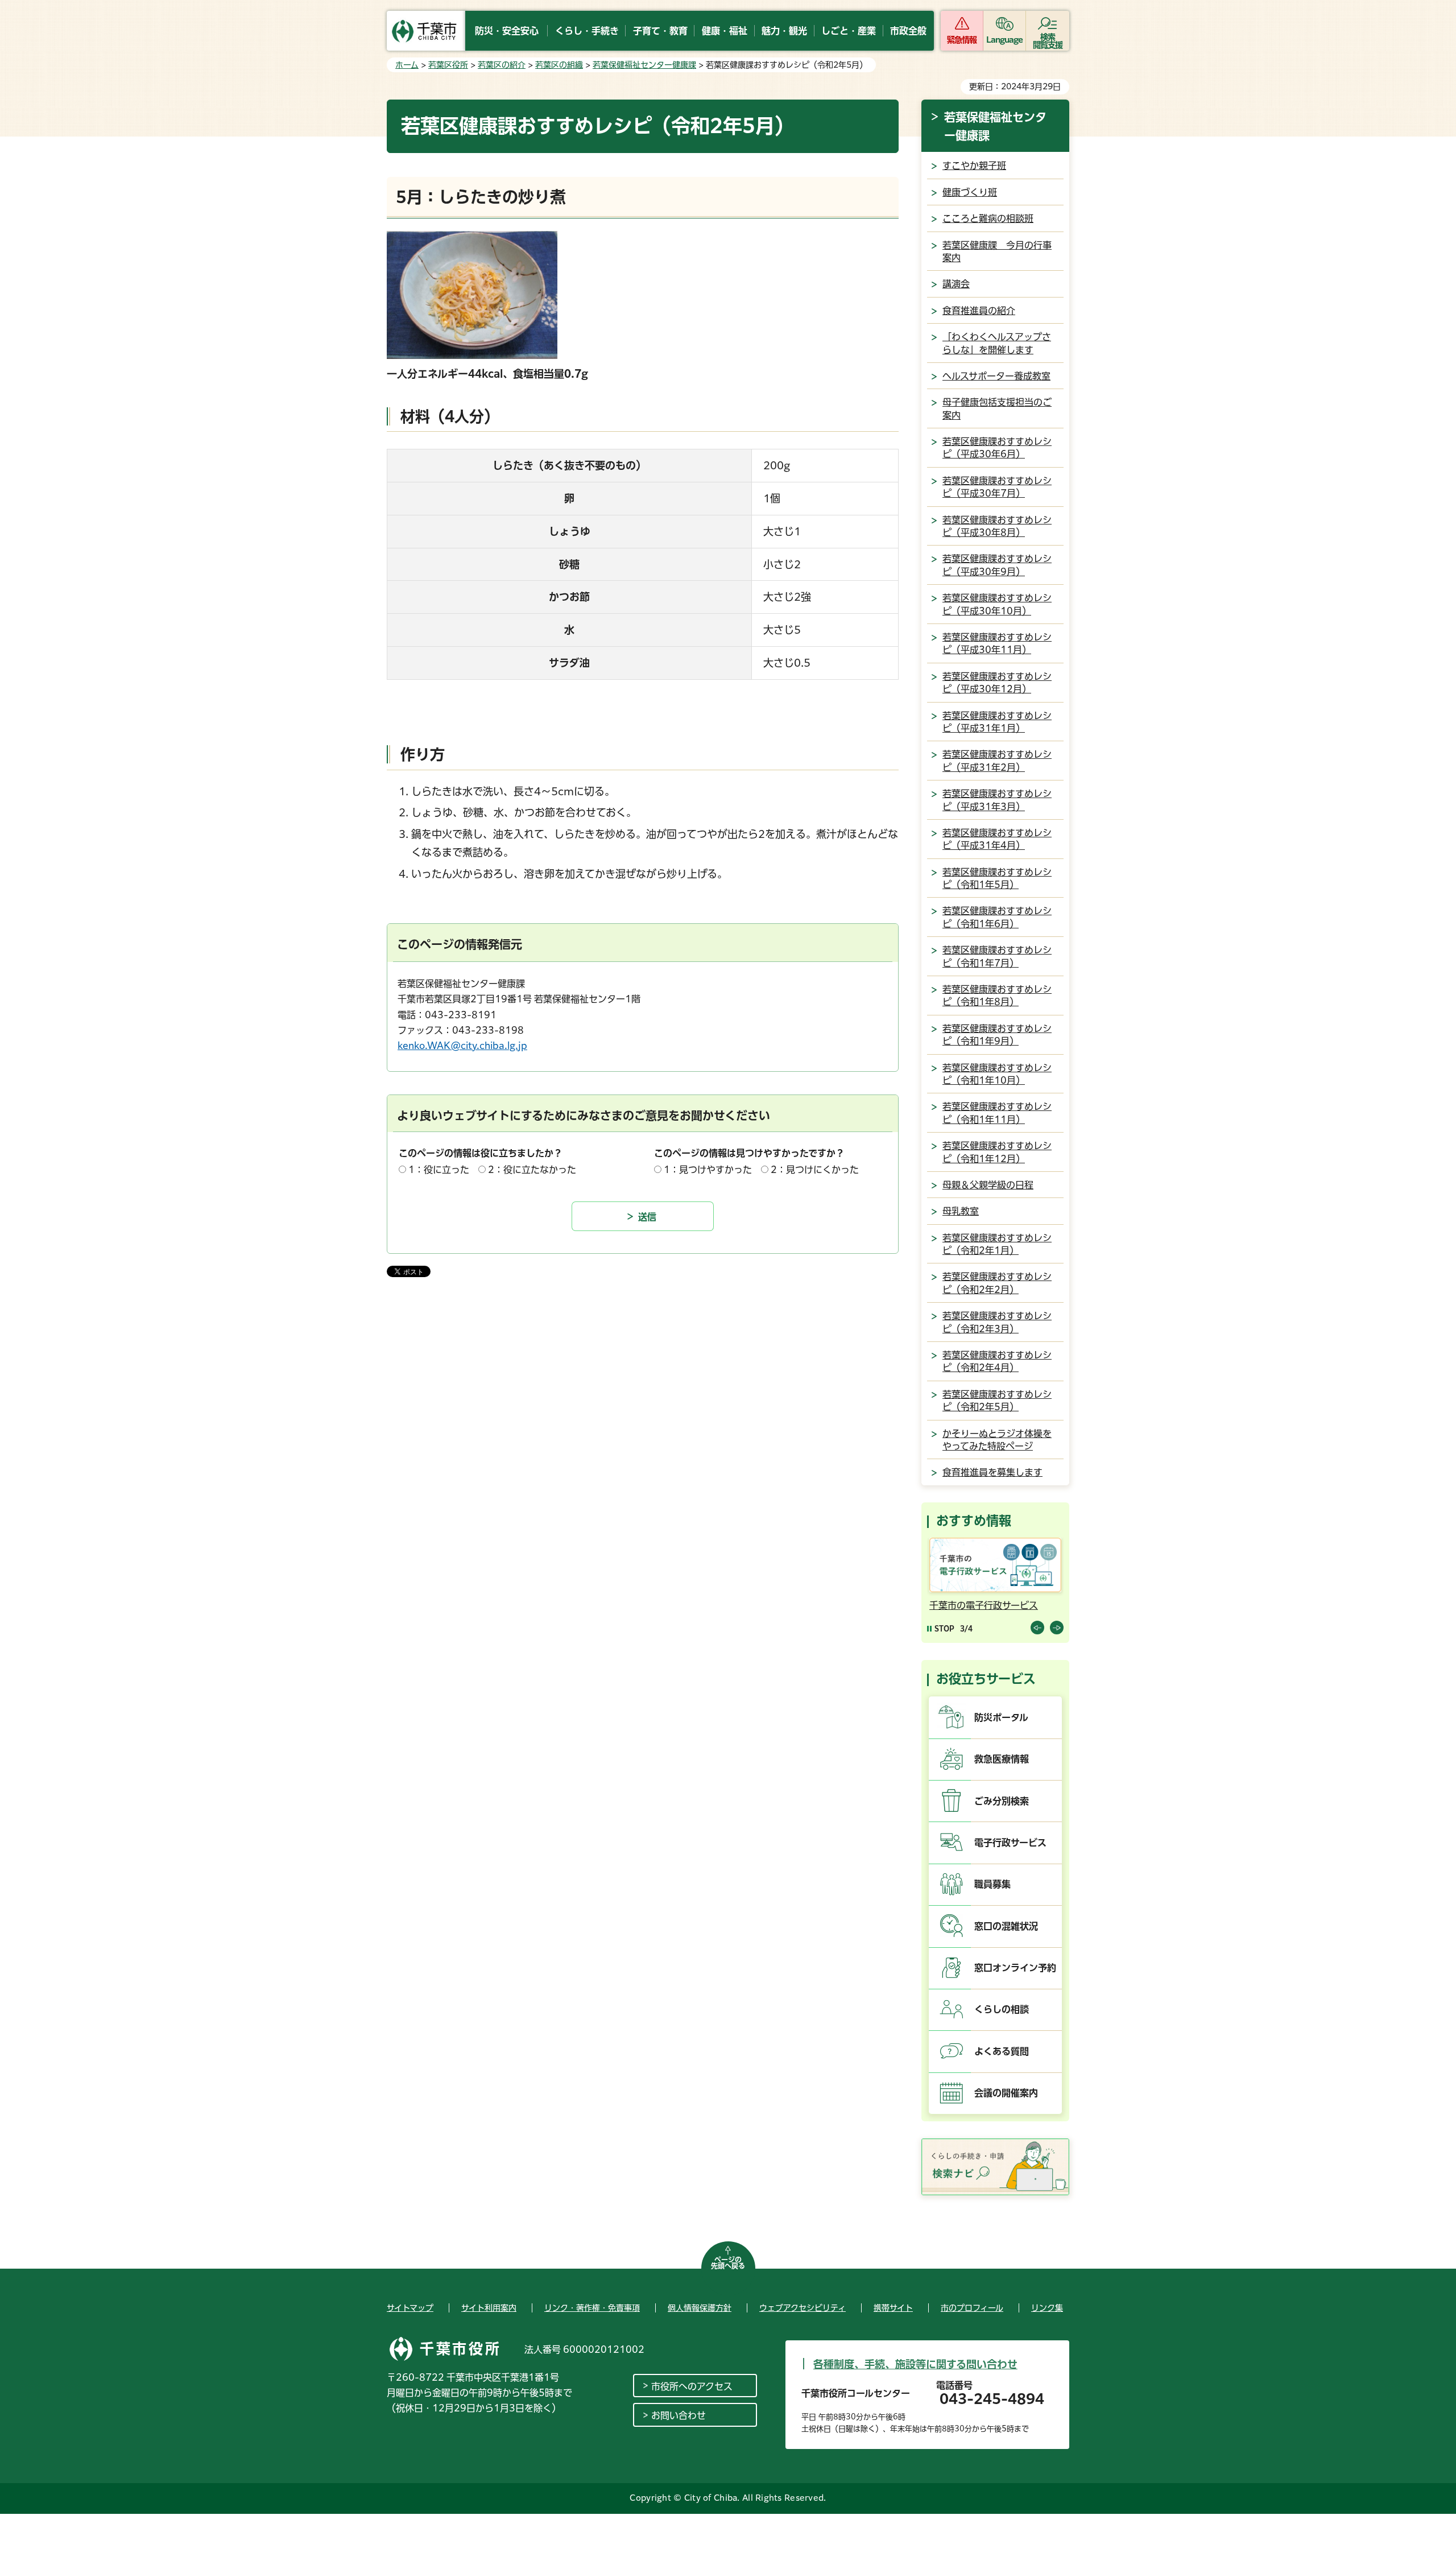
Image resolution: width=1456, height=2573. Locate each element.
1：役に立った (439, 1170)
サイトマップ (410, 2308)
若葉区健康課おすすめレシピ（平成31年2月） (997, 761)
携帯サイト (893, 2308)
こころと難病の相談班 (988, 218)
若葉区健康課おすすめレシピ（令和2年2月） (997, 1283)
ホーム (407, 65)
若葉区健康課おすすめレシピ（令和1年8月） (997, 996)
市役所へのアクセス (692, 2386)
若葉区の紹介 (502, 65)
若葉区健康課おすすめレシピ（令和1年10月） (997, 1074)
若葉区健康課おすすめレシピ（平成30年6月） (997, 448)
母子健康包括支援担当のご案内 (997, 408)
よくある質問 (1002, 2051)
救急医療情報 (1002, 1759)
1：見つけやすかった (708, 1170)
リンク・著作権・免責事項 (592, 2308)
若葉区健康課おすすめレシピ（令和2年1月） (997, 1244)
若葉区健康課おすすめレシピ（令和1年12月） (997, 1152)
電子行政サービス (1010, 1843)
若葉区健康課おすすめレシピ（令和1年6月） (997, 917)
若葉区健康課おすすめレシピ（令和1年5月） (997, 878)
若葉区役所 (448, 65)
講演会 (956, 284)
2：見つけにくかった (815, 1170)
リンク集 (1047, 2308)
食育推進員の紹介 (979, 311)
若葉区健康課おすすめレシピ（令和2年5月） (997, 1401)
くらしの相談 (1002, 2009)
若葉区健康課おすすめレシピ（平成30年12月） (997, 683)
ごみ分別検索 (1002, 1801)
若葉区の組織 (559, 65)
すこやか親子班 (974, 166)
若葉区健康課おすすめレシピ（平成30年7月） (997, 487)
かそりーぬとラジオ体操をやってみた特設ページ (997, 1440)
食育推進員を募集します (992, 1472)
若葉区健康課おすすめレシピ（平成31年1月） (997, 722)
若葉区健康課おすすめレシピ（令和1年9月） (997, 1035)
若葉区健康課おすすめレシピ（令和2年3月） (997, 1322)
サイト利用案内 (489, 2308)
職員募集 (992, 1884)
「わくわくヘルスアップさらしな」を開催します (997, 343)
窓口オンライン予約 (1015, 1968)
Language (1005, 40)
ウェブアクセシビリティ (803, 2308)
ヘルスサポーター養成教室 (996, 376)
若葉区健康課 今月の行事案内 (997, 251)
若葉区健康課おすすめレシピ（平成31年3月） (997, 800)
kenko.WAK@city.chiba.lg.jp (462, 1046)
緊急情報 (962, 40)
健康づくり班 (970, 192)
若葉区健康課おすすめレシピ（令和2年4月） (997, 1361)
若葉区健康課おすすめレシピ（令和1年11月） (997, 1113)
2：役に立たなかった (532, 1170)
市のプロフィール (972, 2308)
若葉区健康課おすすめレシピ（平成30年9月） (997, 565)
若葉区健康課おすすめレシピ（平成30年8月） (997, 526)
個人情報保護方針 (700, 2308)
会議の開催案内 (1006, 2093)
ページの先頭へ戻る (728, 2263)
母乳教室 (961, 1211)
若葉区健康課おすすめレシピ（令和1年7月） (997, 956)
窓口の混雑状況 (1006, 1926)
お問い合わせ (679, 2415)
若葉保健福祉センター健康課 (644, 65)
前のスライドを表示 (1037, 1628)
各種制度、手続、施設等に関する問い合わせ (915, 2364)
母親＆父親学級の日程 (988, 1185)
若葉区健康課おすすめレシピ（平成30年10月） (997, 604)
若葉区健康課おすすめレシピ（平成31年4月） (997, 839)
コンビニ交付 (1007, 1605)
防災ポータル (1001, 1717)
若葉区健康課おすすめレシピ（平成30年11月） (997, 643)
